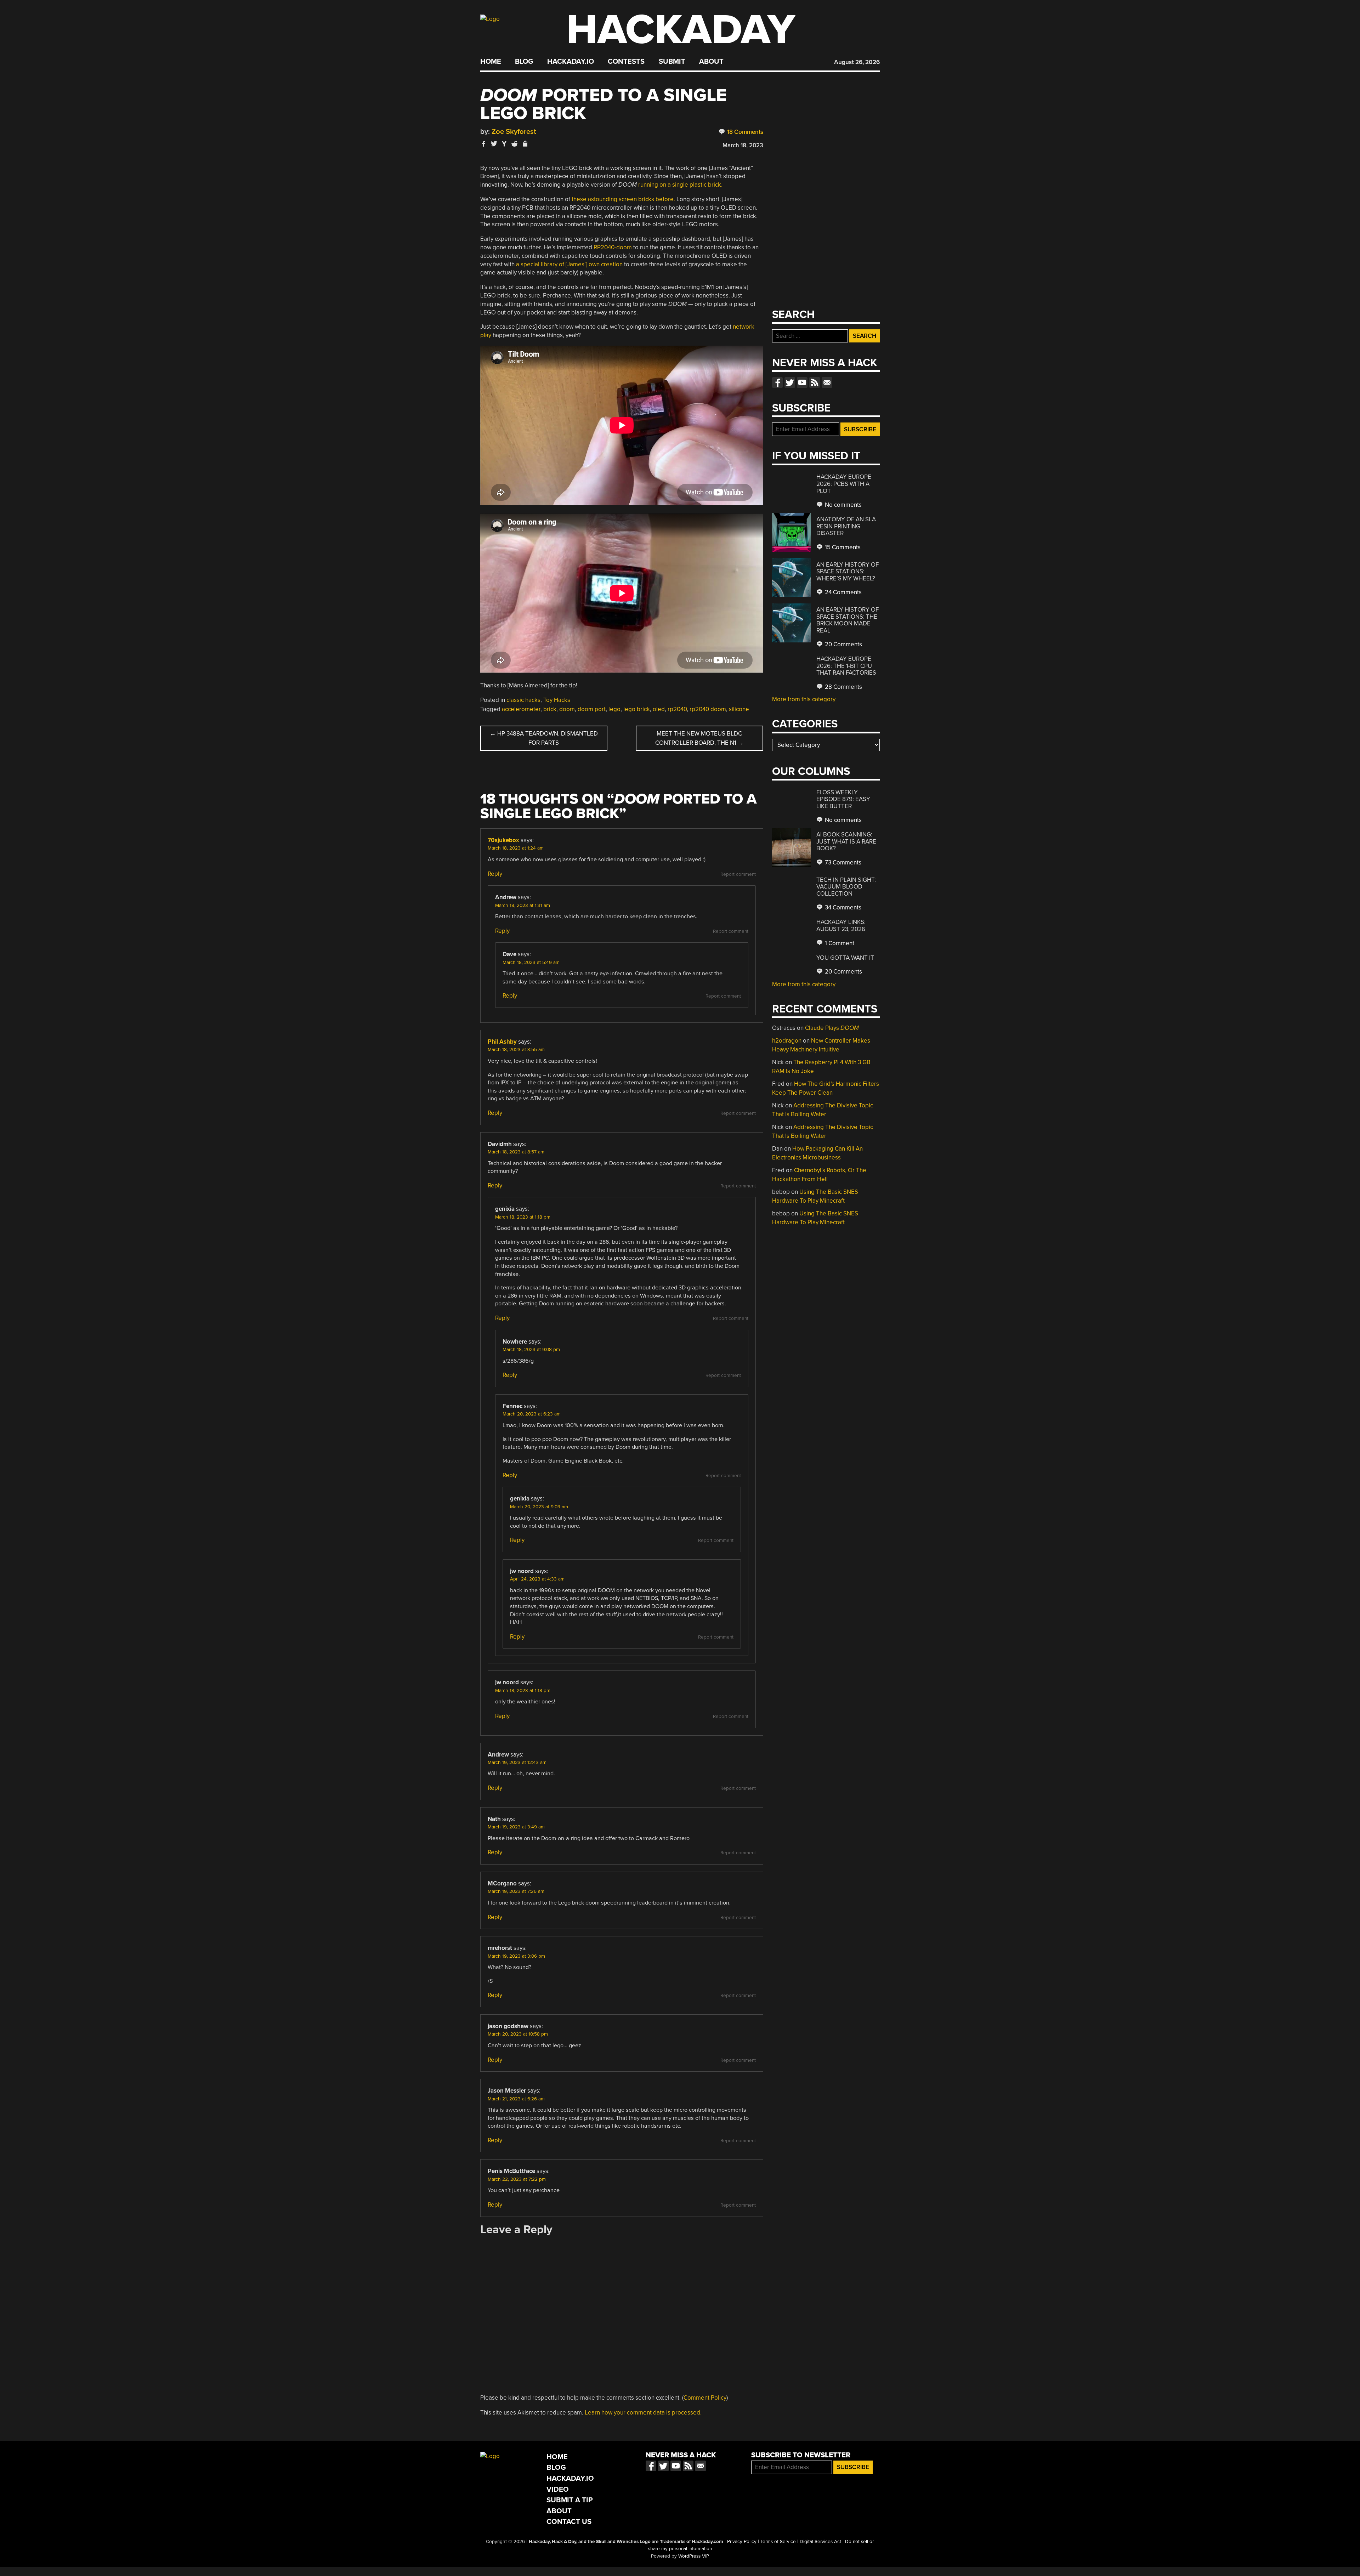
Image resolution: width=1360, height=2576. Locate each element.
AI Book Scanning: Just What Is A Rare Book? (846, 841)
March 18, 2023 (743, 145)
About (711, 62)
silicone (739, 709)
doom (567, 709)
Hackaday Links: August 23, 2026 (841, 926)
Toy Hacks (557, 700)
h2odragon (787, 1041)
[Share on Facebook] (484, 144)
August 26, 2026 (857, 62)
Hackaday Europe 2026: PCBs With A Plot (844, 484)
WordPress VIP (694, 2556)
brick (550, 709)
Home (491, 62)
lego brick (637, 709)
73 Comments (842, 863)
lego (614, 709)
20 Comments (843, 644)
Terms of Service (778, 2542)
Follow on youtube (802, 382)
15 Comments (842, 547)
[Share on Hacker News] (504, 144)
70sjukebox (503, 840)
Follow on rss (815, 382)
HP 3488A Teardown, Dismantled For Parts (544, 738)
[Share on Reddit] (515, 144)
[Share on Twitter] (494, 144)
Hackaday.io (571, 62)
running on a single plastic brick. (680, 185)
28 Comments (843, 687)
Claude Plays (832, 1028)
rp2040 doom (708, 709)
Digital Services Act (820, 2542)
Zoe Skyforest (514, 132)
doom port (592, 709)
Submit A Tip (570, 2500)
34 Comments (842, 907)
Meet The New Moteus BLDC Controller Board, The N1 (699, 738)
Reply (495, 874)
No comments (843, 505)
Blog (524, 62)
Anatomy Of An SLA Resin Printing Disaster (846, 526)
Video (558, 2489)
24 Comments (843, 592)
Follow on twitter (790, 382)
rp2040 (677, 709)
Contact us (827, 382)
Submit (672, 62)
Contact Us (569, 2522)
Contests (626, 62)
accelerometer (521, 709)
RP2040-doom (613, 247)
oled (659, 709)
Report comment (738, 874)
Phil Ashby (502, 1042)
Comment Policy (705, 2398)
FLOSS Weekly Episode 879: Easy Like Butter (843, 799)
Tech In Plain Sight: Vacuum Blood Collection (846, 887)
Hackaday (681, 30)
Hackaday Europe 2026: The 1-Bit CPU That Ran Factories (846, 666)
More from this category (804, 699)
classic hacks (523, 700)
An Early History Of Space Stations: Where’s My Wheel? (848, 572)
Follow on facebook (777, 382)
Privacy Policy (742, 2542)
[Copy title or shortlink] (525, 144)
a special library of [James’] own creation (569, 264)
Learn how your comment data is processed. (643, 2413)
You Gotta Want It (845, 958)
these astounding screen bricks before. (623, 199)
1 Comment (839, 943)
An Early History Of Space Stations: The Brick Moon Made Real (848, 620)
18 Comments (744, 132)
